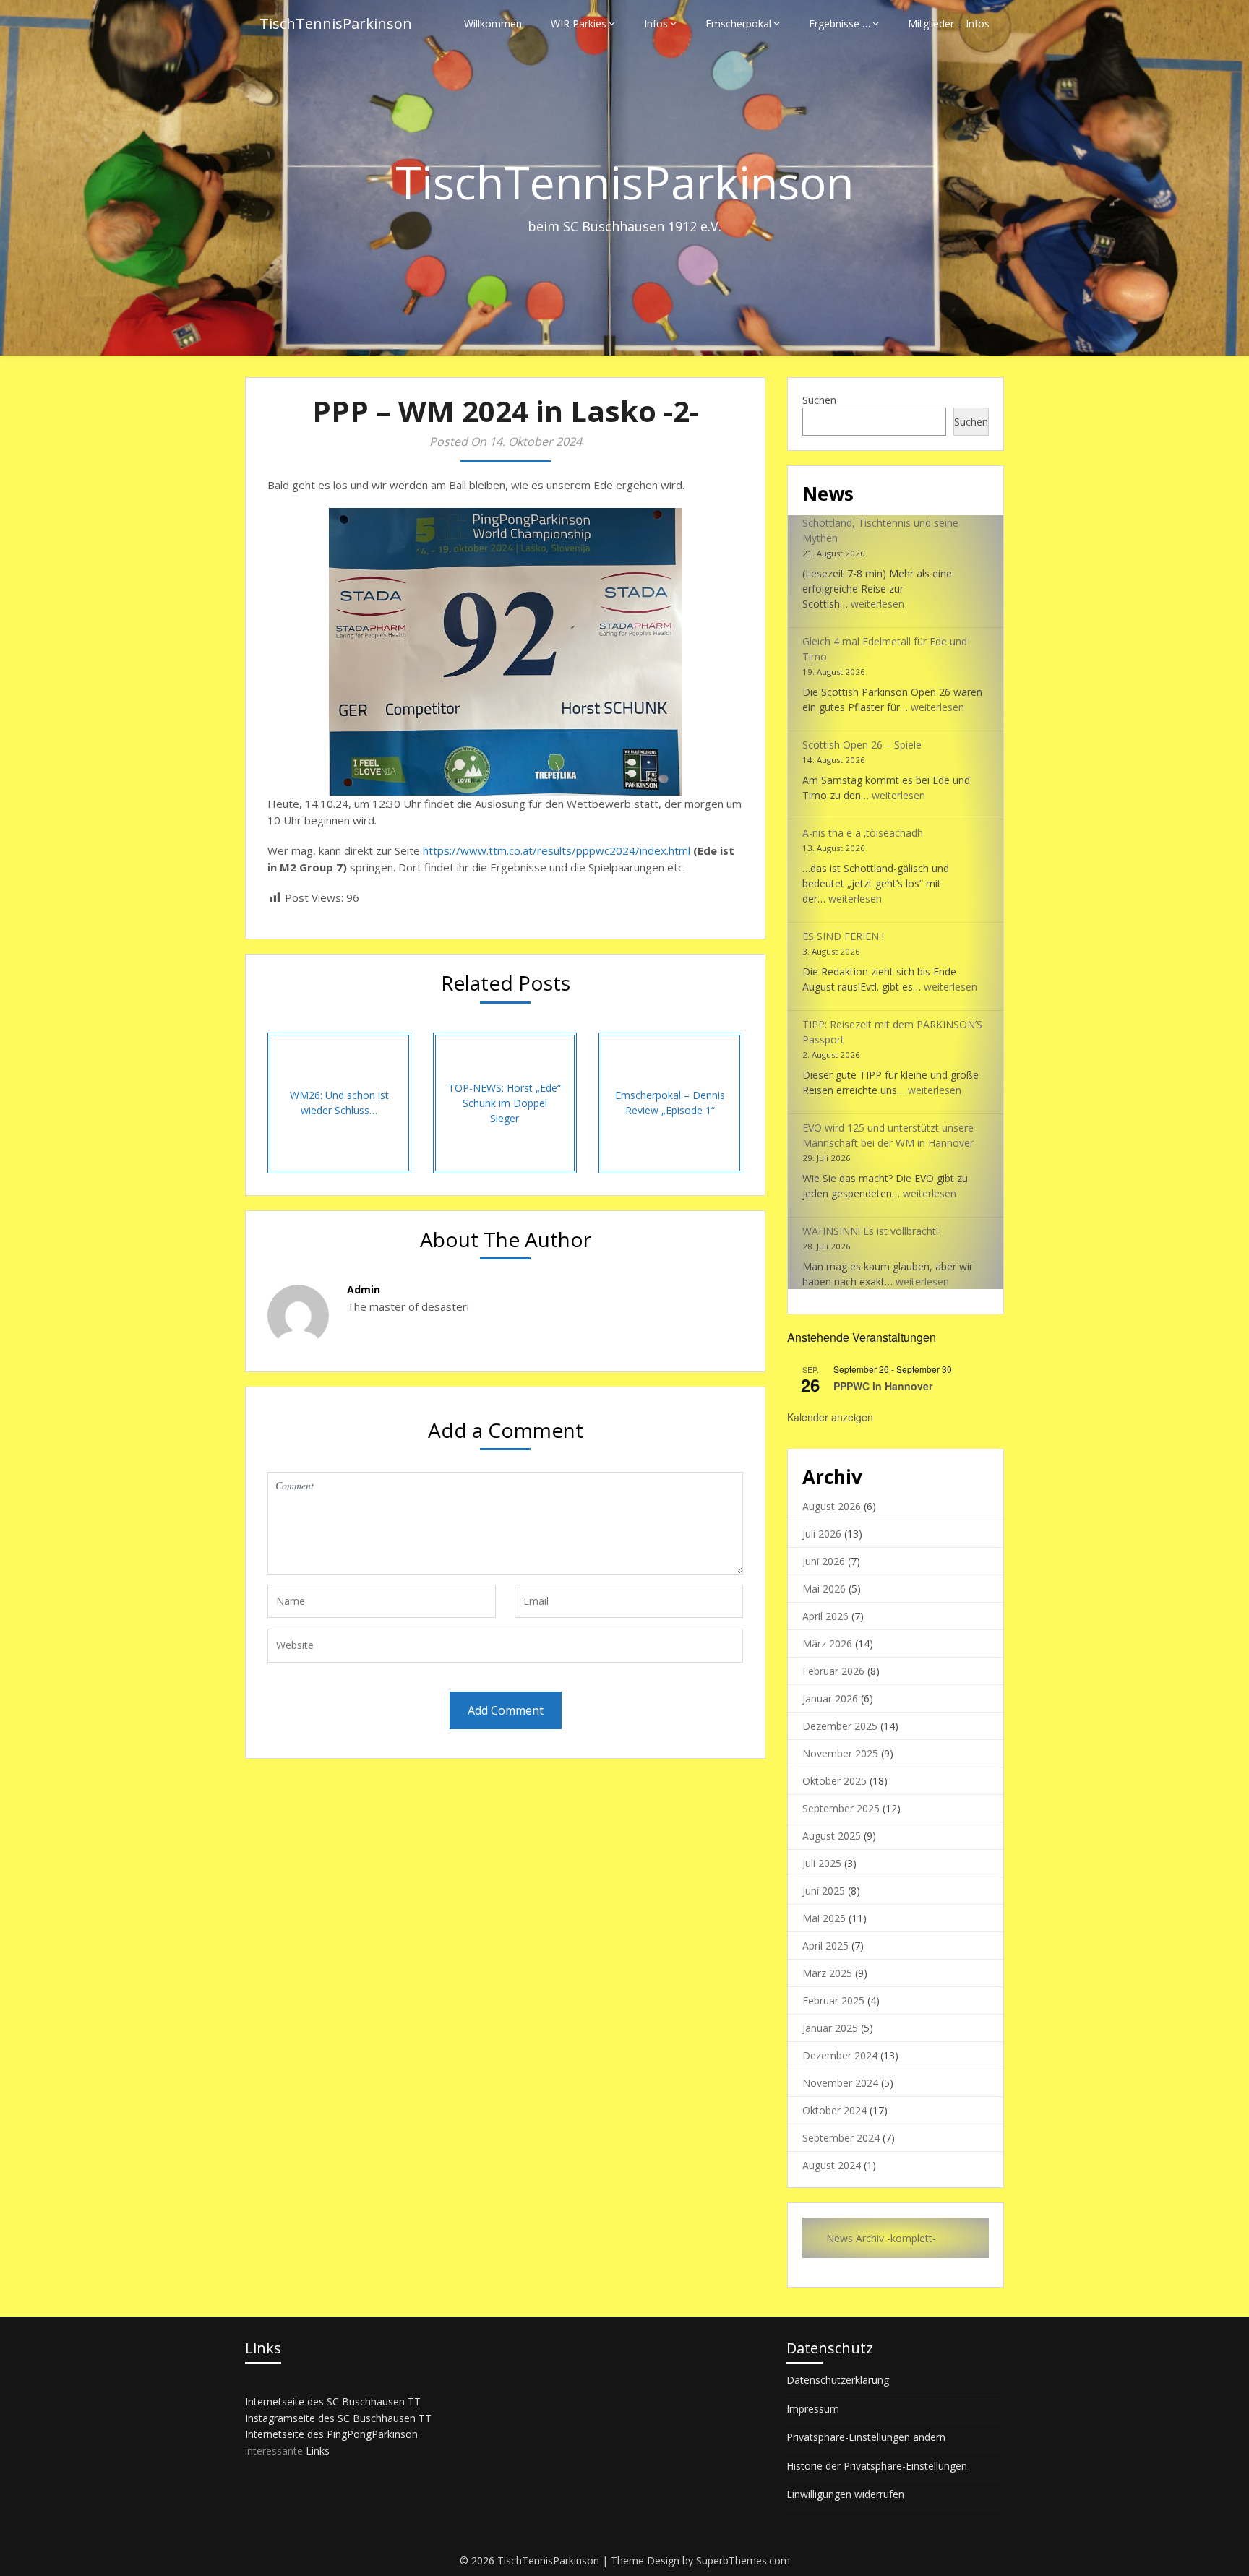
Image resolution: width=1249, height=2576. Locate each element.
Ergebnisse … (840, 23)
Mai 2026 (824, 1589)
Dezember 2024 (840, 2055)
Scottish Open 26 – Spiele (862, 745)
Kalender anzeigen (830, 1417)
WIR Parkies (579, 23)
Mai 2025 (824, 1918)
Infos (656, 23)
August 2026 (832, 1506)
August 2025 (832, 1836)
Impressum (813, 2409)
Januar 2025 (830, 2028)
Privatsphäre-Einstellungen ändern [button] (866, 2437)
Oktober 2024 (834, 2110)
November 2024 (840, 2083)
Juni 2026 (824, 1561)
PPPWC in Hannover (883, 1386)
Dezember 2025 (840, 1726)
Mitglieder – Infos (949, 23)
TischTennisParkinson (336, 23)
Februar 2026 (833, 1671)
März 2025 (827, 1973)
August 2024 (832, 2165)
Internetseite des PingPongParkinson (331, 2434)
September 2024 (841, 2138)
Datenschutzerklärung (838, 2380)
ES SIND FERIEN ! (843, 936)
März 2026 (827, 1644)
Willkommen (493, 23)
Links (318, 2451)
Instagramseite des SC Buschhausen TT (338, 2418)
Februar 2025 (833, 2000)
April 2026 (825, 1616)
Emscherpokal (738, 23)
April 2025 (825, 1946)
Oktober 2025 (834, 1781)
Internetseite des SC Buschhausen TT (333, 2401)
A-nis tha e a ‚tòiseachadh (863, 833)
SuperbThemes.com (743, 2560)
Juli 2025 (822, 1863)
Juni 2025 (824, 1891)
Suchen (819, 400)
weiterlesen (877, 604)
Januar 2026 (830, 1698)
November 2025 (840, 1753)
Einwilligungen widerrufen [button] (845, 2494)
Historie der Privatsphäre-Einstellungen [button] (877, 2466)
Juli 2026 (822, 1534)
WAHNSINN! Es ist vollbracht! (870, 1231)
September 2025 (841, 1808)
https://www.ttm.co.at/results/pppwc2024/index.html (557, 850)
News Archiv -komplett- (881, 2238)
